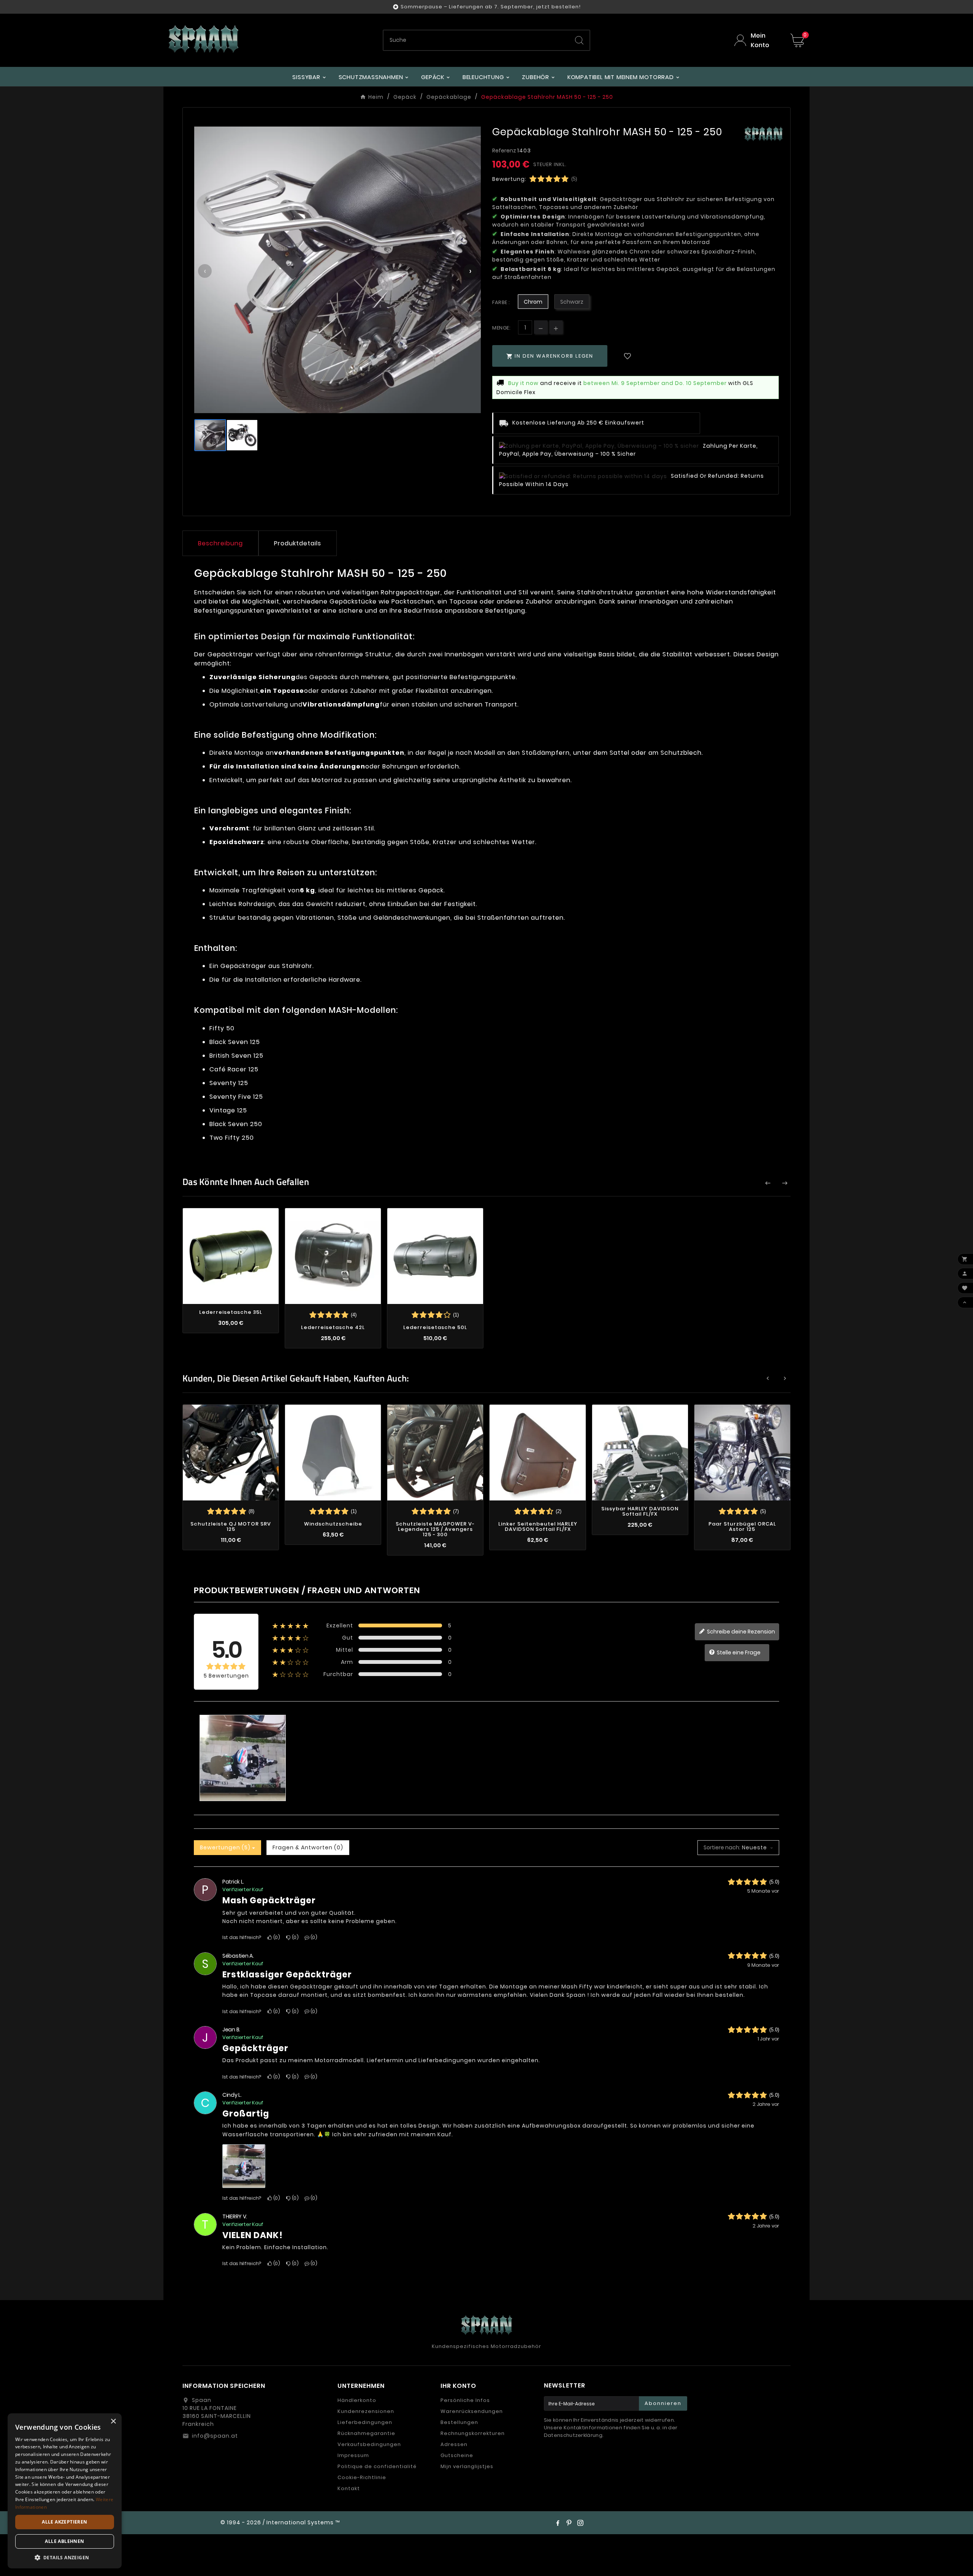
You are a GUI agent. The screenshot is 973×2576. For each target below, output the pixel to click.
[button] (65, 2557)
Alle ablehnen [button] (64, 2541)
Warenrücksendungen (472, 2411)
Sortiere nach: (722, 1847)
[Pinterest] (569, 2523)
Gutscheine (457, 2455)
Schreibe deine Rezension (740, 1632)
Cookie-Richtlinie (362, 2477)
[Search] (579, 40)
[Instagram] (580, 2523)
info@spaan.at (215, 2436)
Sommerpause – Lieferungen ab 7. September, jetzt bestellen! (491, 7)
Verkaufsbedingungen (369, 2444)
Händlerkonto (357, 2400)
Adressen (454, 2444)
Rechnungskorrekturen (473, 2433)
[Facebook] (558, 2523)
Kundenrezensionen (366, 2411)
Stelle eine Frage (738, 1652)
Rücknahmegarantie (366, 2433)
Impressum (353, 2455)
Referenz (505, 151)
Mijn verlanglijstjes (467, 2466)
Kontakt (349, 2488)
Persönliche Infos (465, 2400)
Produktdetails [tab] (298, 543)
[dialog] (65, 2491)
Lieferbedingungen (365, 2422)
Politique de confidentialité (377, 2466)
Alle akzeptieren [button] (64, 2522)
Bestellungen (459, 2422)
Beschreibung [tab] (220, 543)
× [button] (113, 2422)
